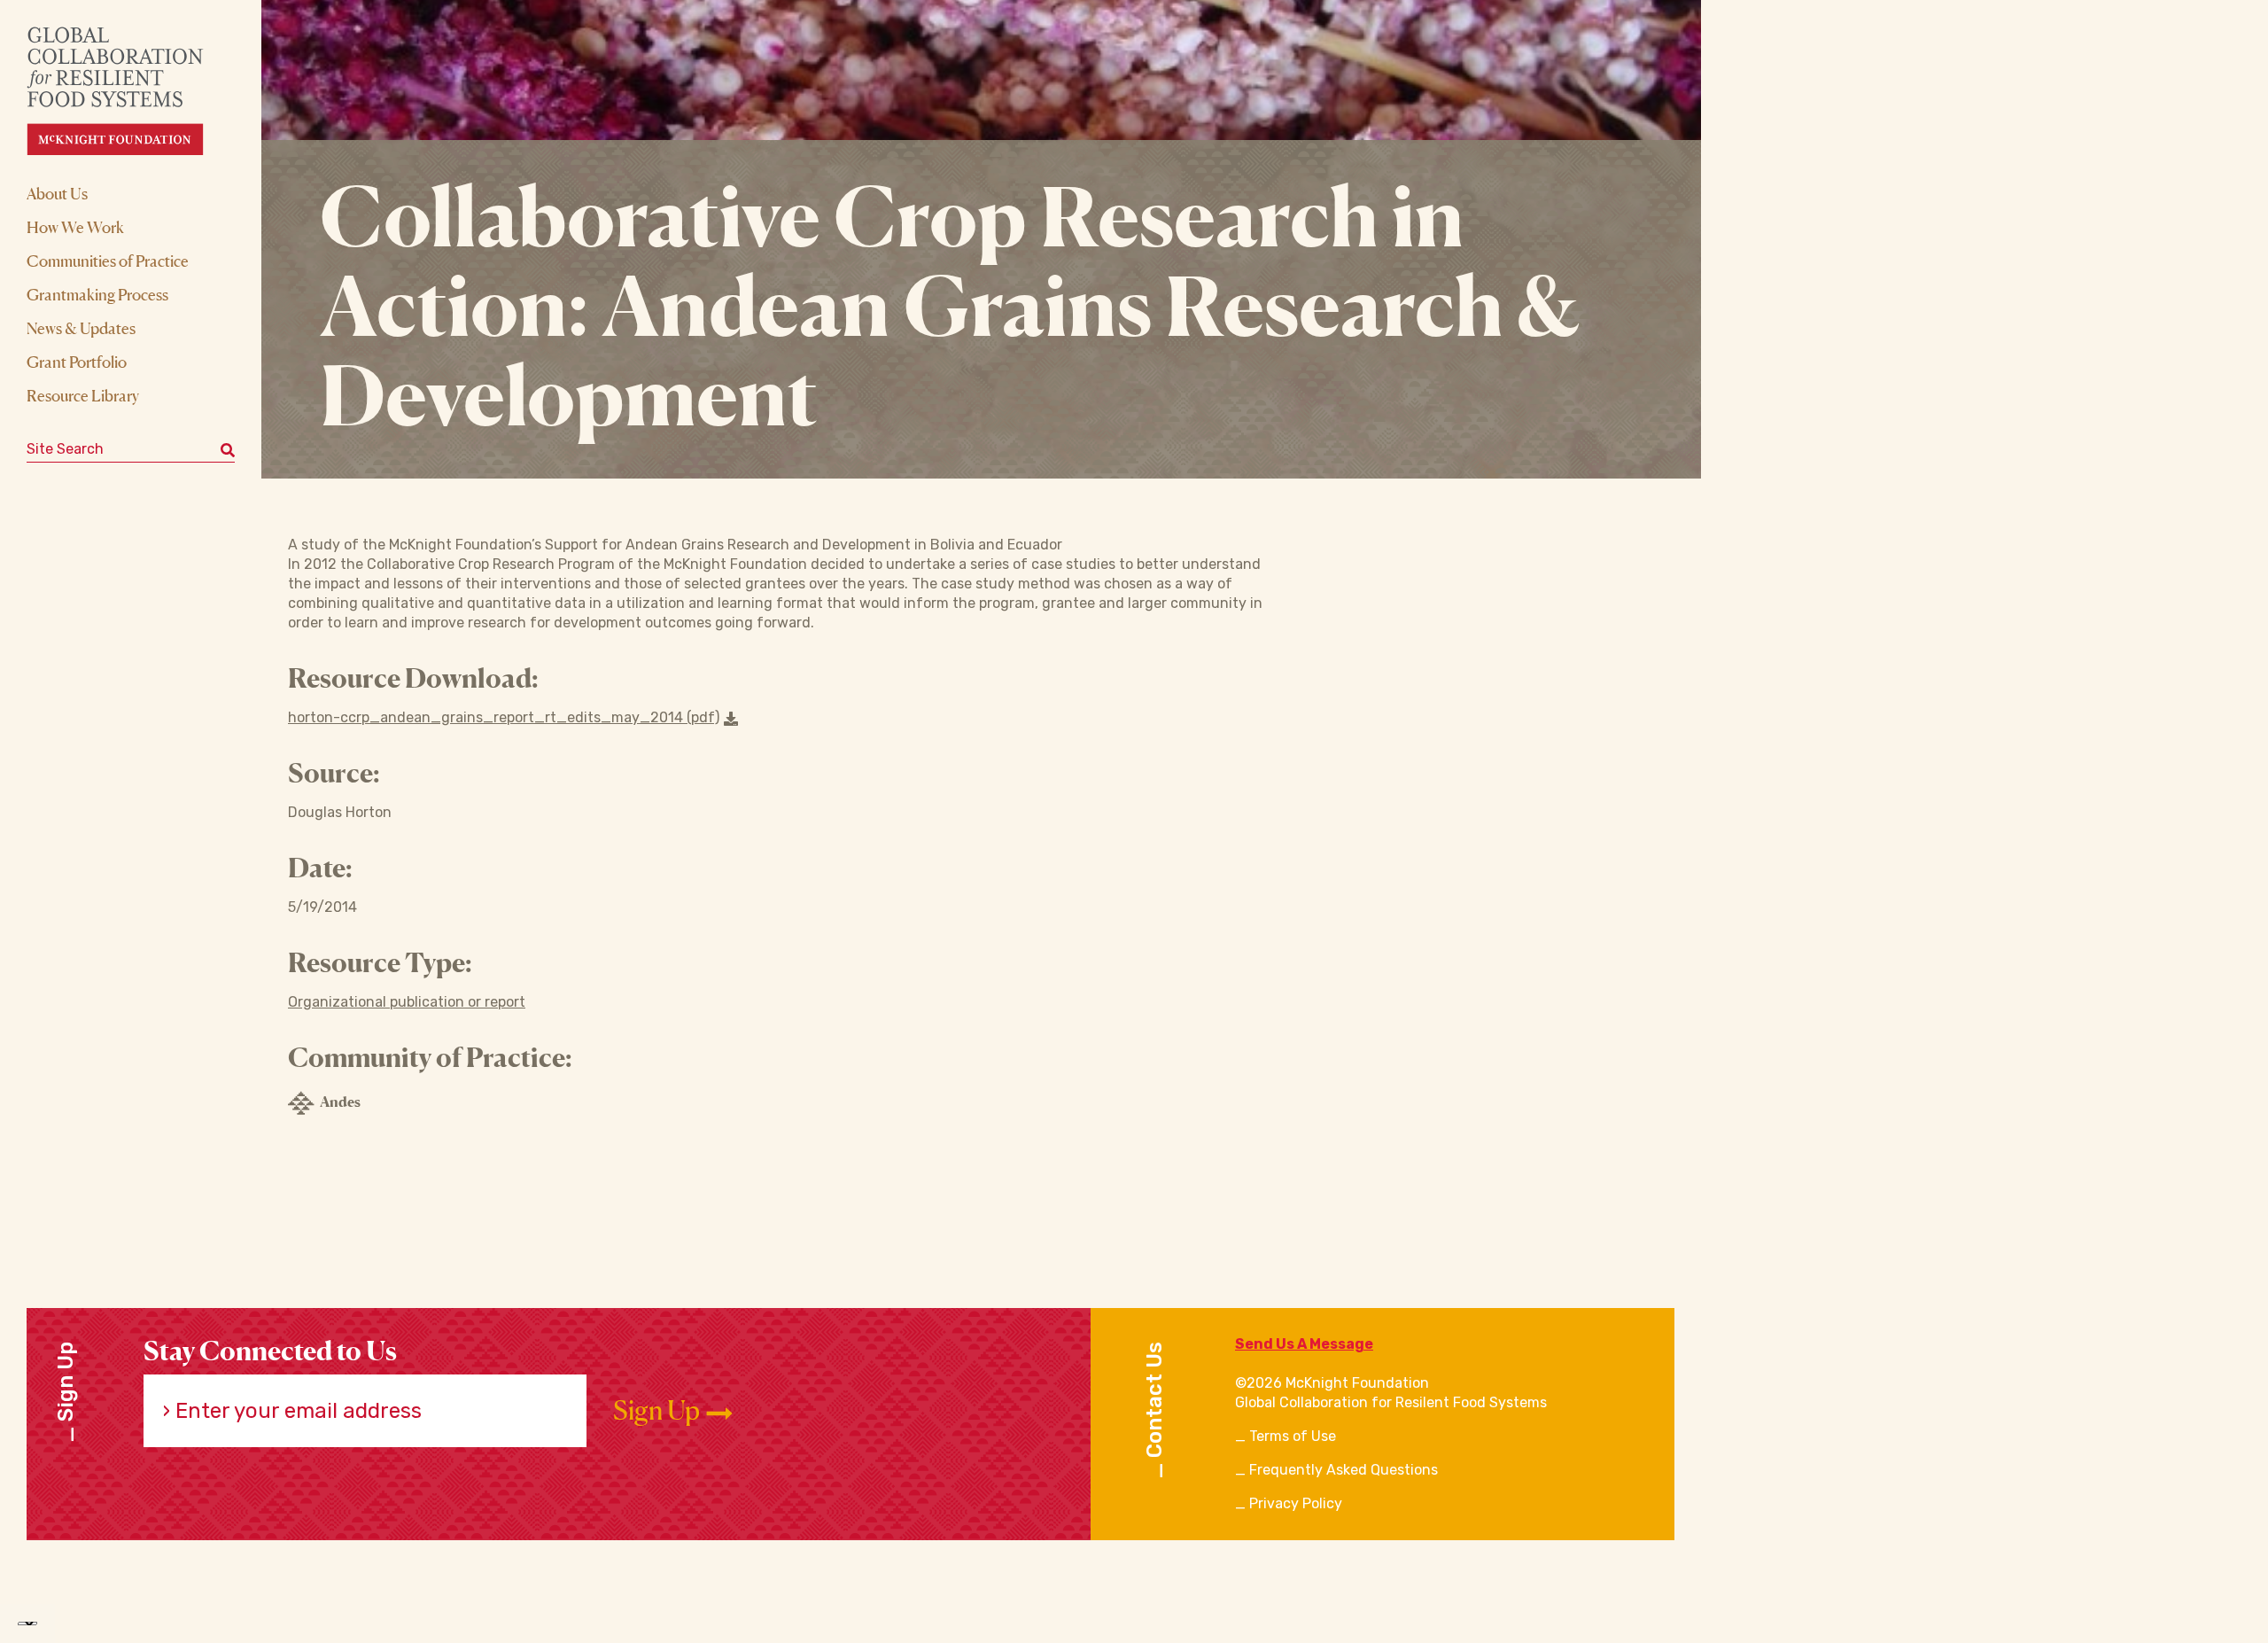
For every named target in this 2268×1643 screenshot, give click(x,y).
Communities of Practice (108, 261)
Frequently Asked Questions (1344, 1470)
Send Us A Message (1304, 1344)
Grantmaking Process (97, 294)
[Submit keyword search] (228, 449)
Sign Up (659, 1410)
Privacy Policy (1296, 1503)
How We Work (75, 227)
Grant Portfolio (77, 362)
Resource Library (83, 395)
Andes (340, 1102)
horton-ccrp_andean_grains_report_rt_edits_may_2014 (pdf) (504, 717)
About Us (57, 193)
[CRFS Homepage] (131, 91)
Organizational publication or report (407, 1002)
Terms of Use (1293, 1436)
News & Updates (81, 328)
